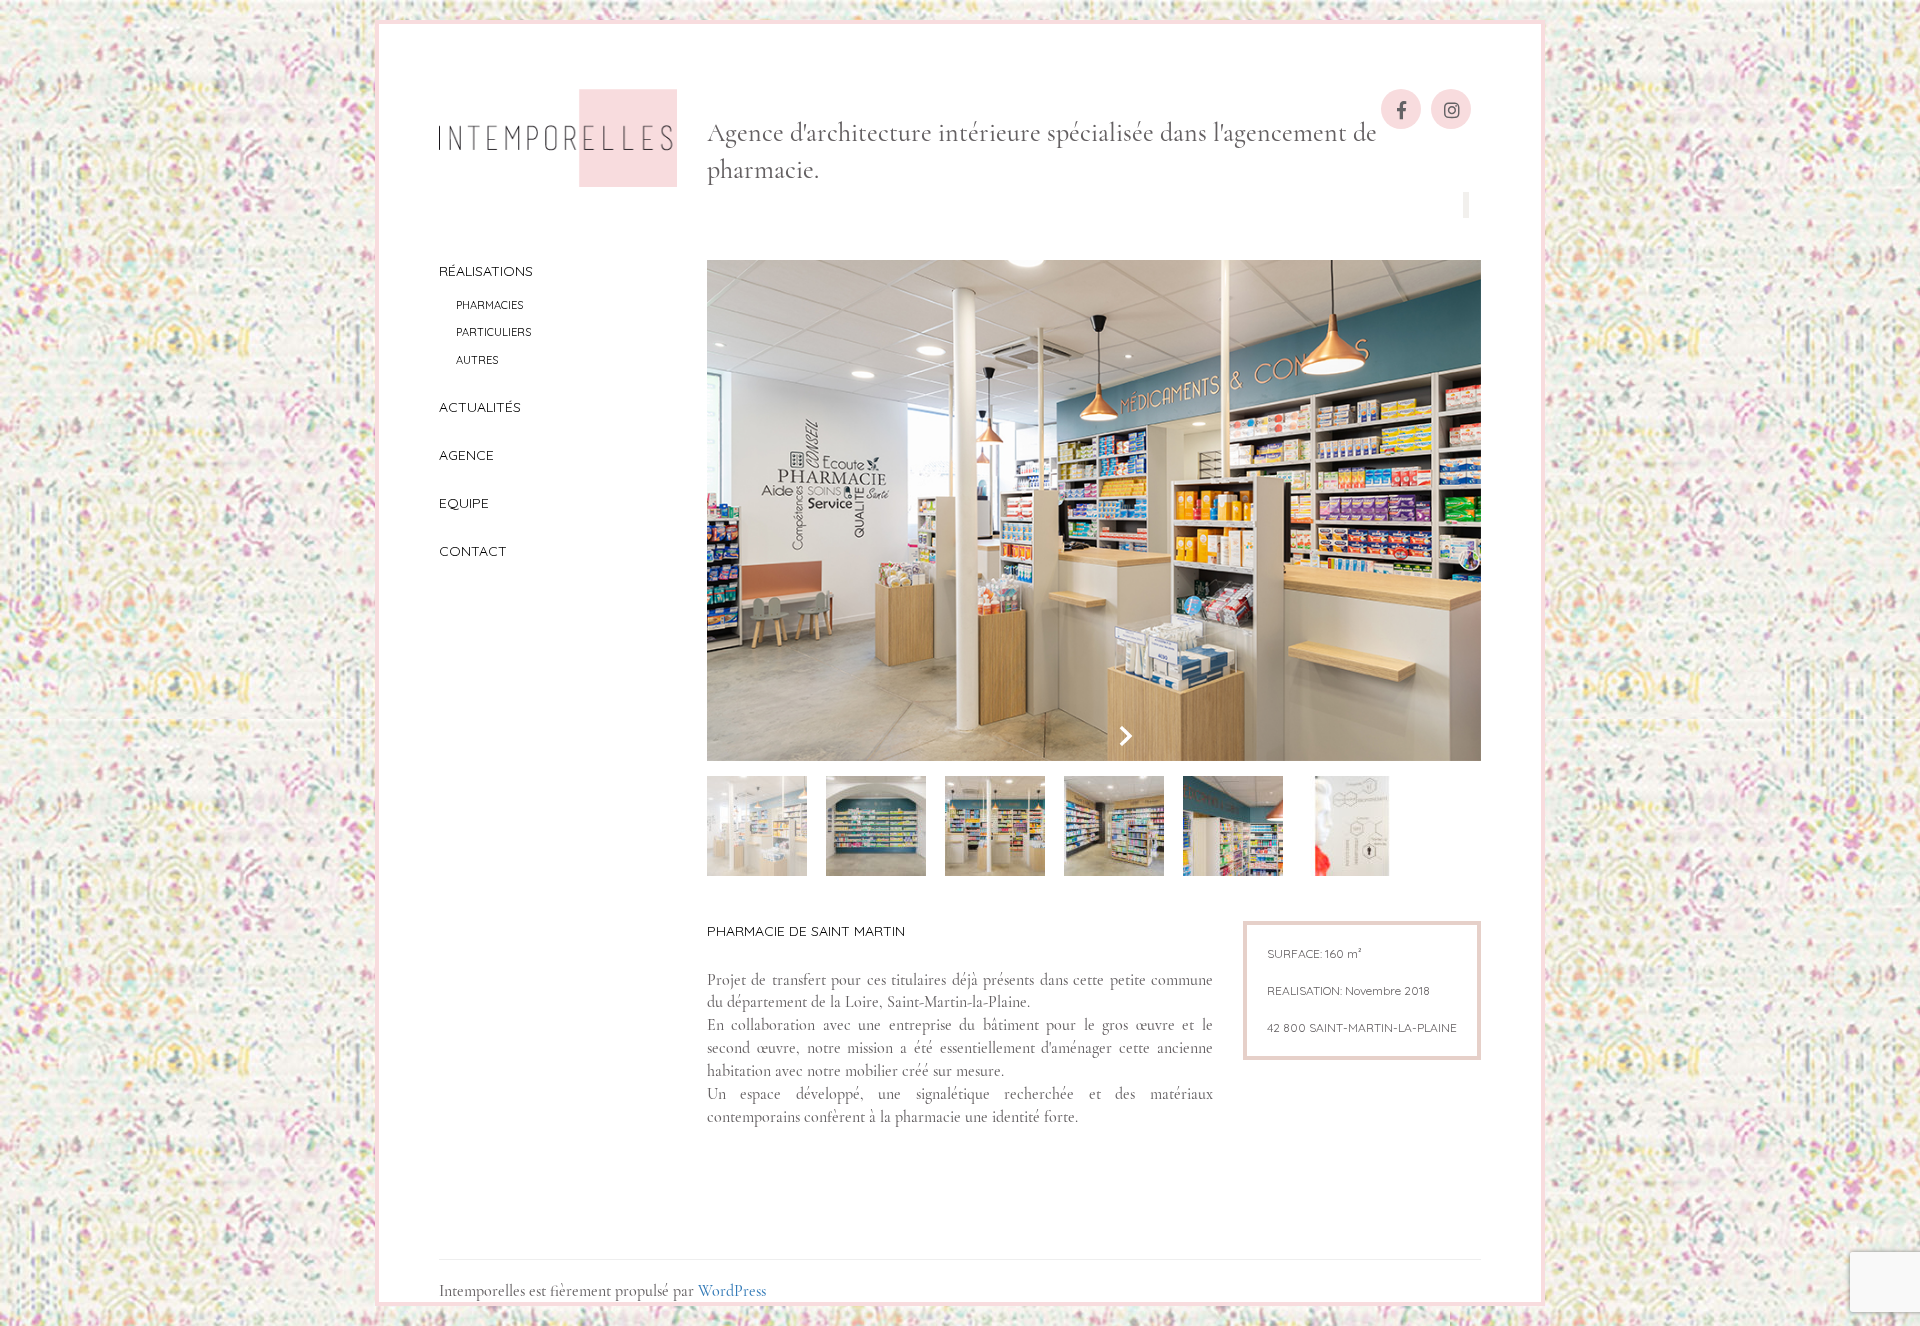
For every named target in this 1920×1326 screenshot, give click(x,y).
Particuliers (493, 332)
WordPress (732, 1291)
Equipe (464, 503)
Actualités (480, 407)
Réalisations (486, 271)
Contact (473, 551)
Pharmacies (489, 305)
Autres (477, 360)
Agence (466, 455)
